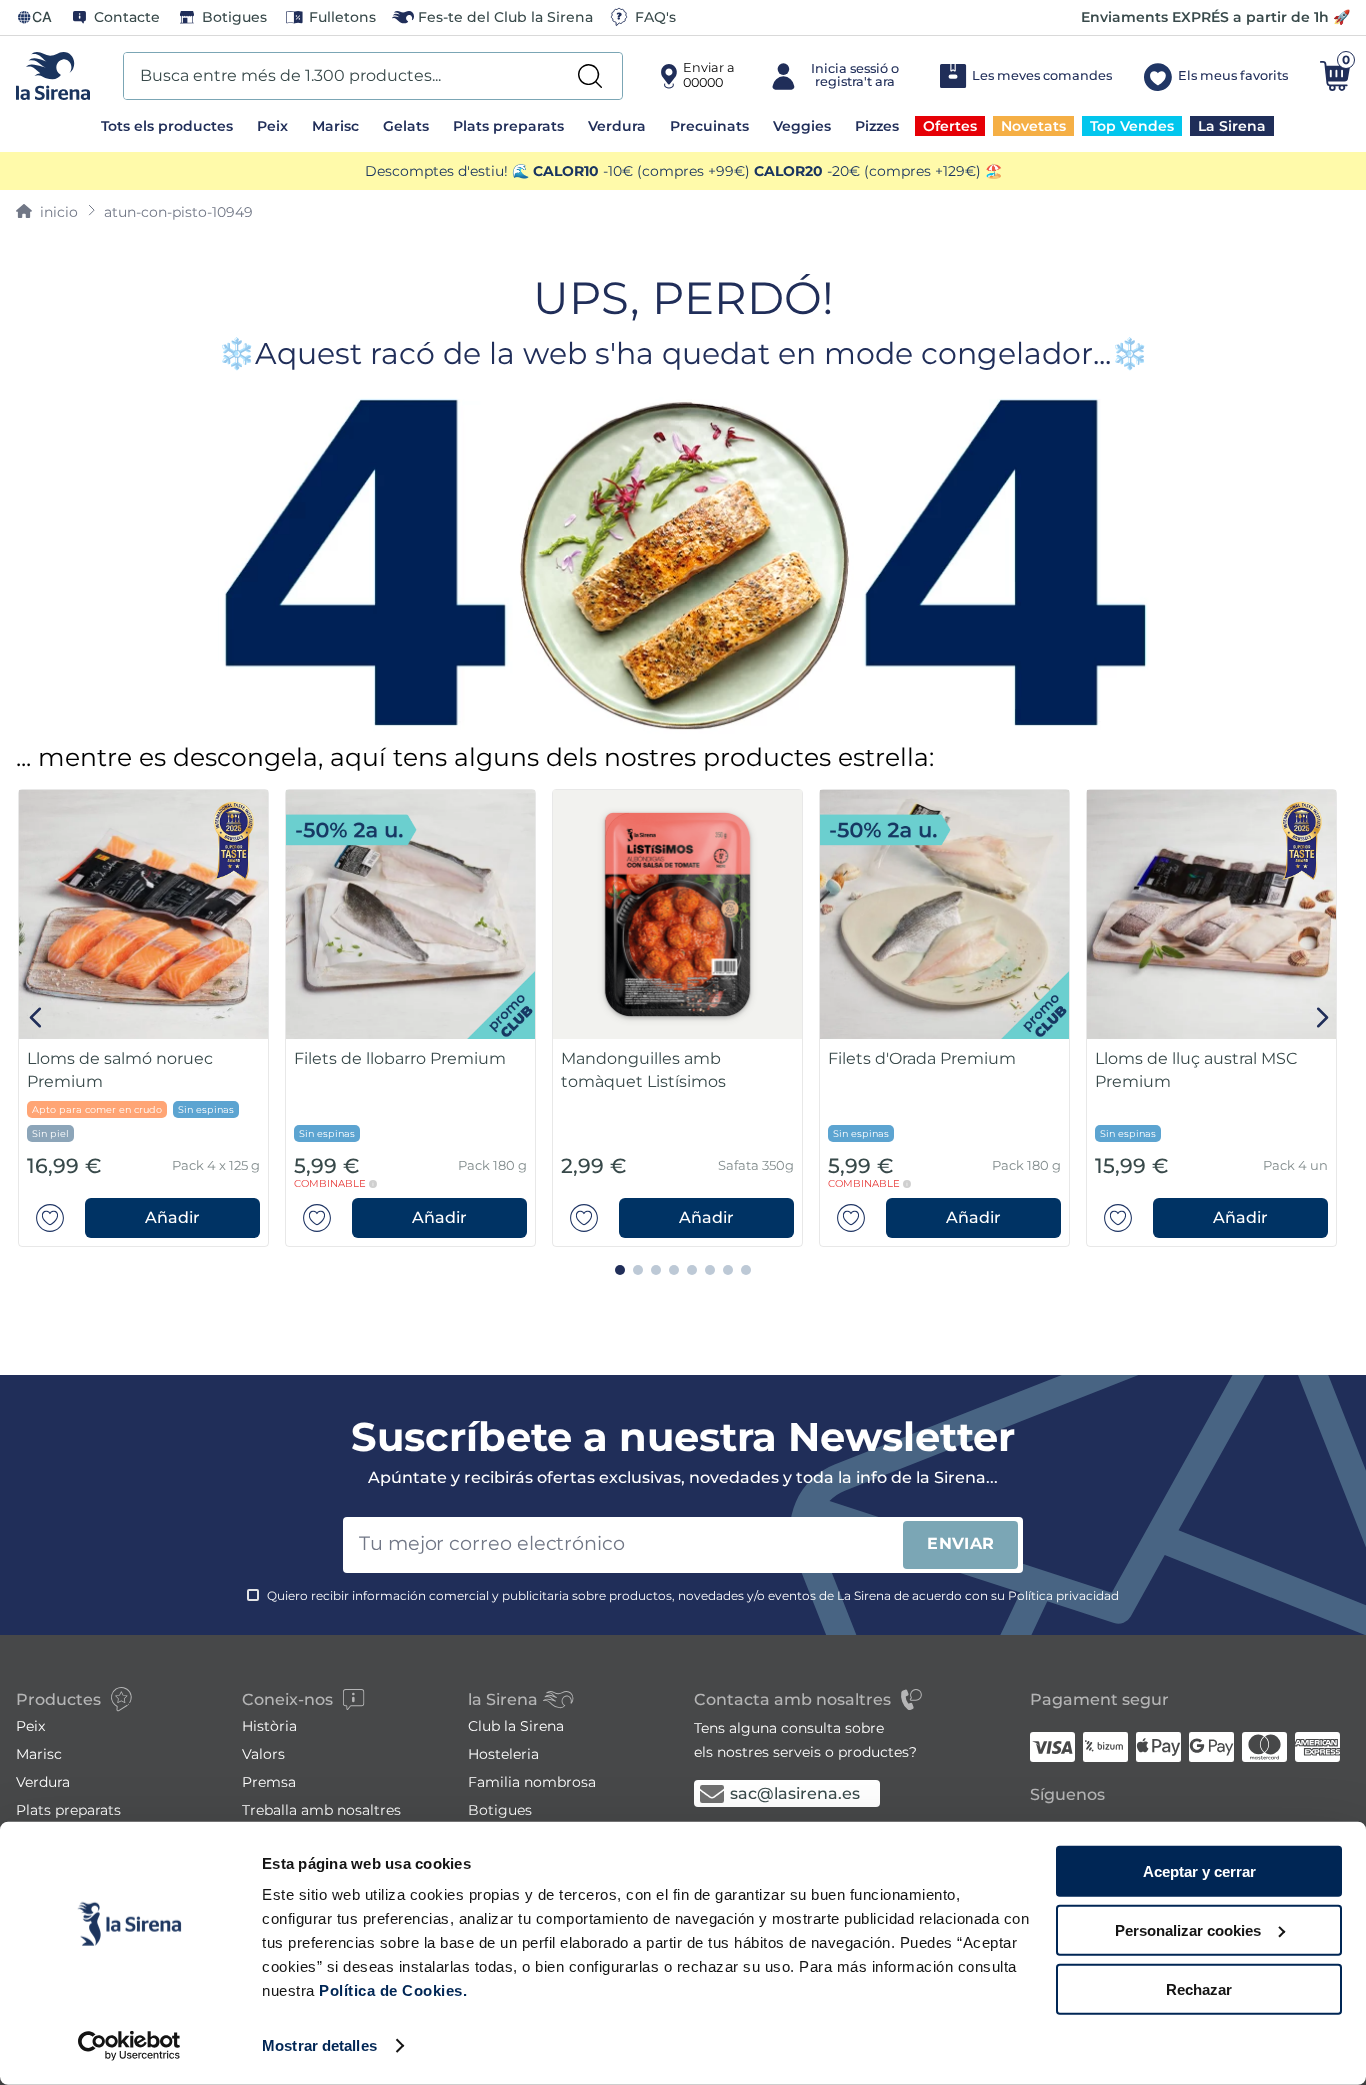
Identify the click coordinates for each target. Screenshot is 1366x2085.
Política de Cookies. (391, 1990)
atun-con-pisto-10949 (178, 212)
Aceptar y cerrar (1199, 1871)
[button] (172, 1218)
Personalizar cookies (1188, 1930)
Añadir (172, 1217)
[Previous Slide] (36, 1017)
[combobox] (373, 76)
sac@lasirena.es (795, 1793)
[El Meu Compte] (836, 76)
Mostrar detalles (319, 2045)
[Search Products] (590, 76)
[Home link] (47, 212)
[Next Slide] (1322, 1017)
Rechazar (1199, 1988)
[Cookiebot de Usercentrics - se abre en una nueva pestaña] (129, 2046)
